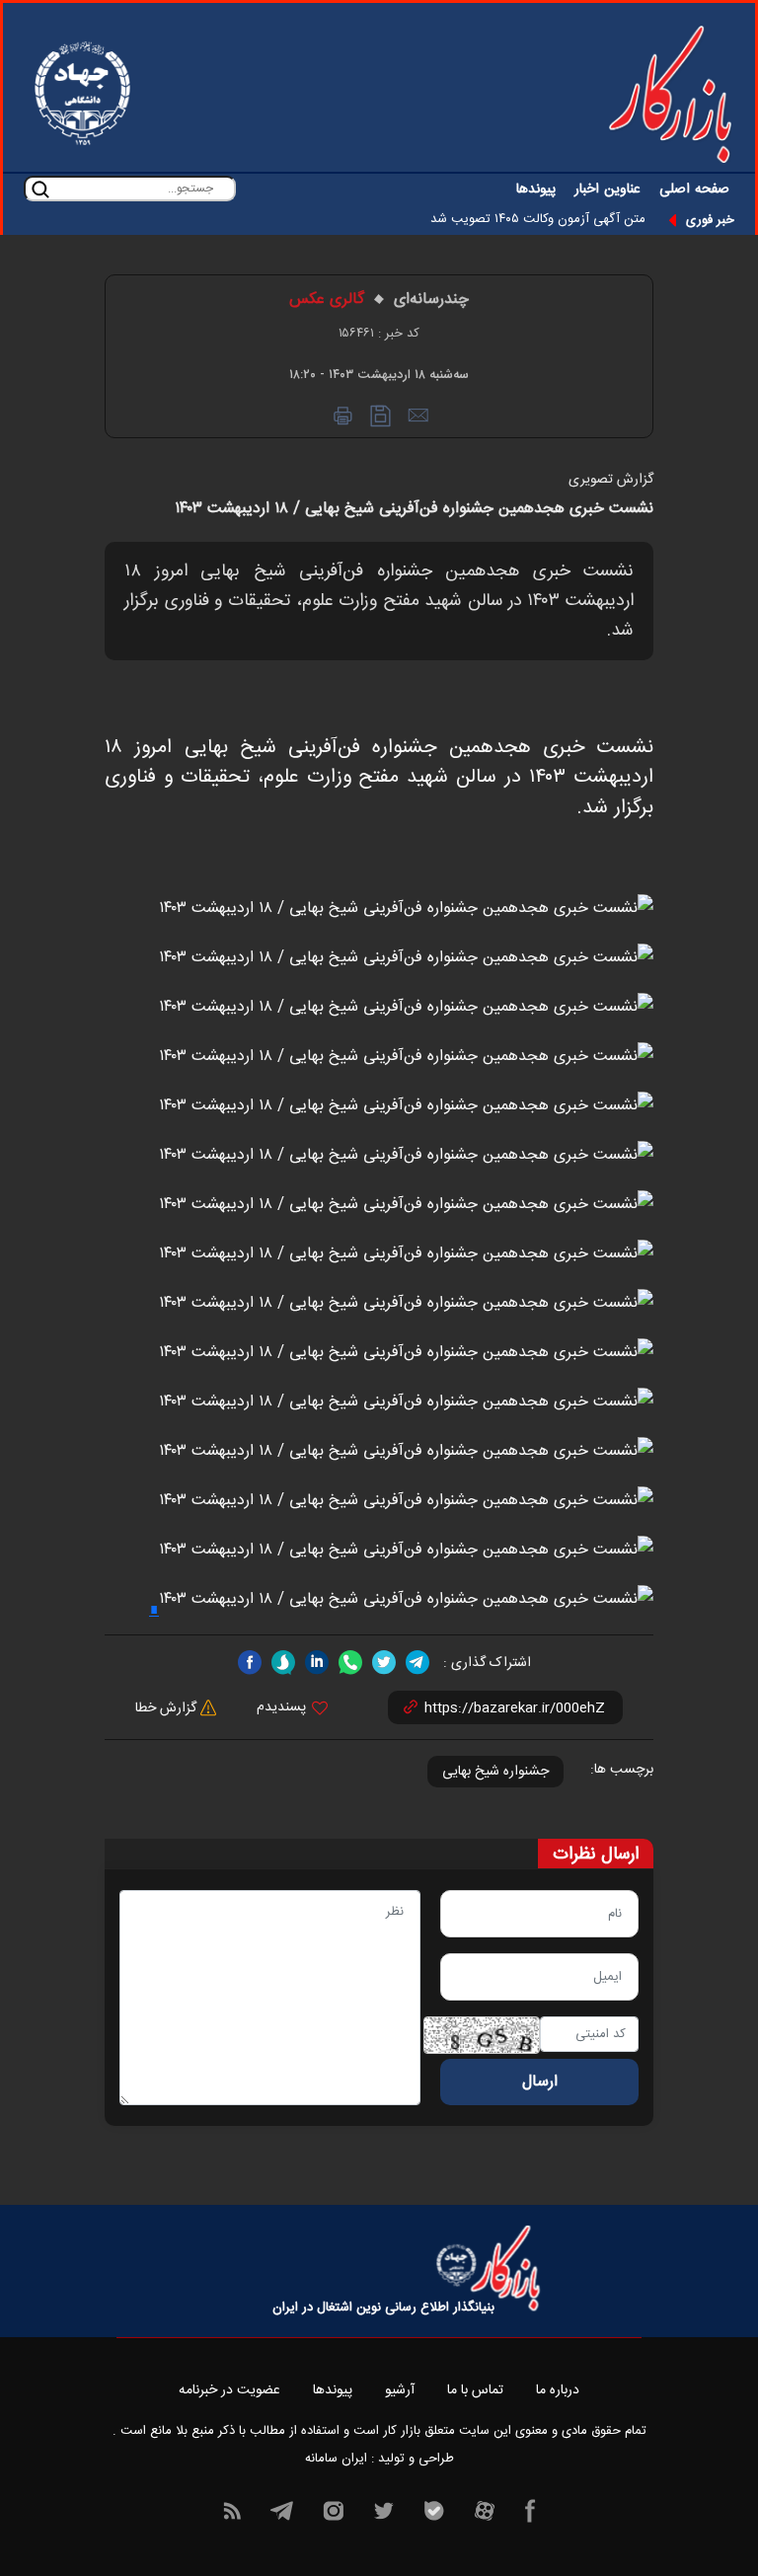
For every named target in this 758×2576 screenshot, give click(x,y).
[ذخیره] (380, 416)
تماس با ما (475, 2390)
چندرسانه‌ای (431, 300)
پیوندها (536, 189)
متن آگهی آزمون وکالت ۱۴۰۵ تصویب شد (538, 219)
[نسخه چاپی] (343, 416)
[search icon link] (40, 189)
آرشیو (400, 2390)
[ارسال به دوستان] (417, 416)
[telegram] (417, 1663)
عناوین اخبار (607, 189)
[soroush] (283, 1663)
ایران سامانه (336, 2459)
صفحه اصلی (694, 189)
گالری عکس (327, 300)
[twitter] (384, 1663)
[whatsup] (350, 1663)
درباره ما (558, 2390)
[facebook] (250, 1663)
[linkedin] (317, 1663)
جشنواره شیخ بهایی (495, 1772)
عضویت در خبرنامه (229, 2390)
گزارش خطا (168, 1708)
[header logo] (670, 94)
